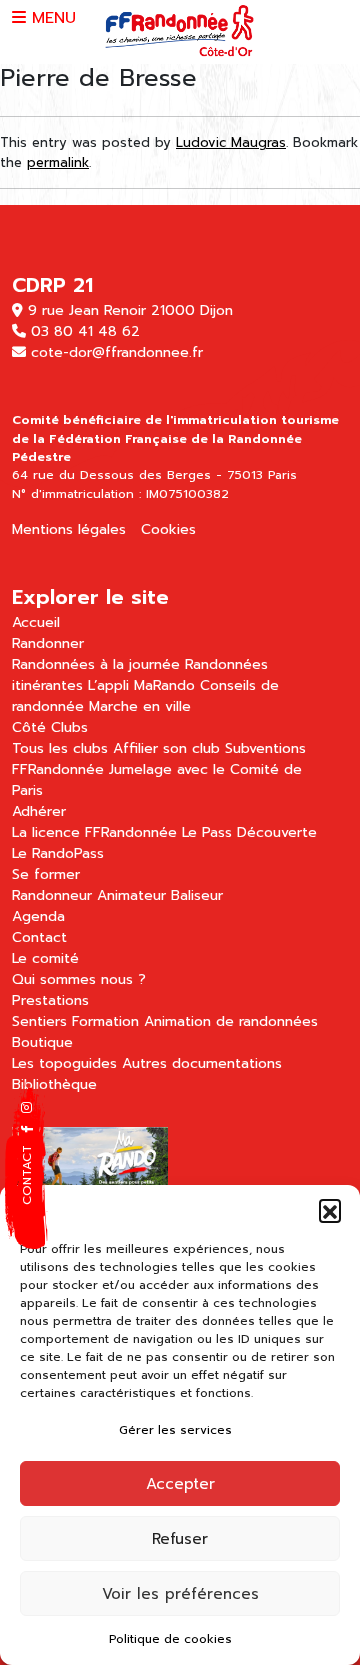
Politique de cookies (170, 1639)
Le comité (45, 958)
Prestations (50, 1000)
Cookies (168, 529)
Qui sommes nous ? (79, 979)
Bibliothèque (54, 1084)
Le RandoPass (58, 853)
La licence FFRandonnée (94, 832)
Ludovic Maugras (231, 142)
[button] (330, 1210)
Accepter (180, 1484)
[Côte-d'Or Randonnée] (180, 31)
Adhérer (39, 811)
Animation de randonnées (231, 1021)
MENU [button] (51, 18)
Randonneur (52, 895)
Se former (46, 874)
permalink (58, 162)
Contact (39, 937)
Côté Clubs (50, 727)
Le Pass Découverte (249, 832)
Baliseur (197, 895)
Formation (105, 1021)
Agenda (38, 916)
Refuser (180, 1539)
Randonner (48, 643)
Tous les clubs (60, 748)
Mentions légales (69, 529)
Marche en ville (140, 706)
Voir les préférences (180, 1594)
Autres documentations (202, 1063)
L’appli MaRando (141, 685)
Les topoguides (64, 1063)
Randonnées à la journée (96, 664)
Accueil (36, 622)
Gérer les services (175, 1430)
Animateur (131, 895)
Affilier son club (166, 748)
